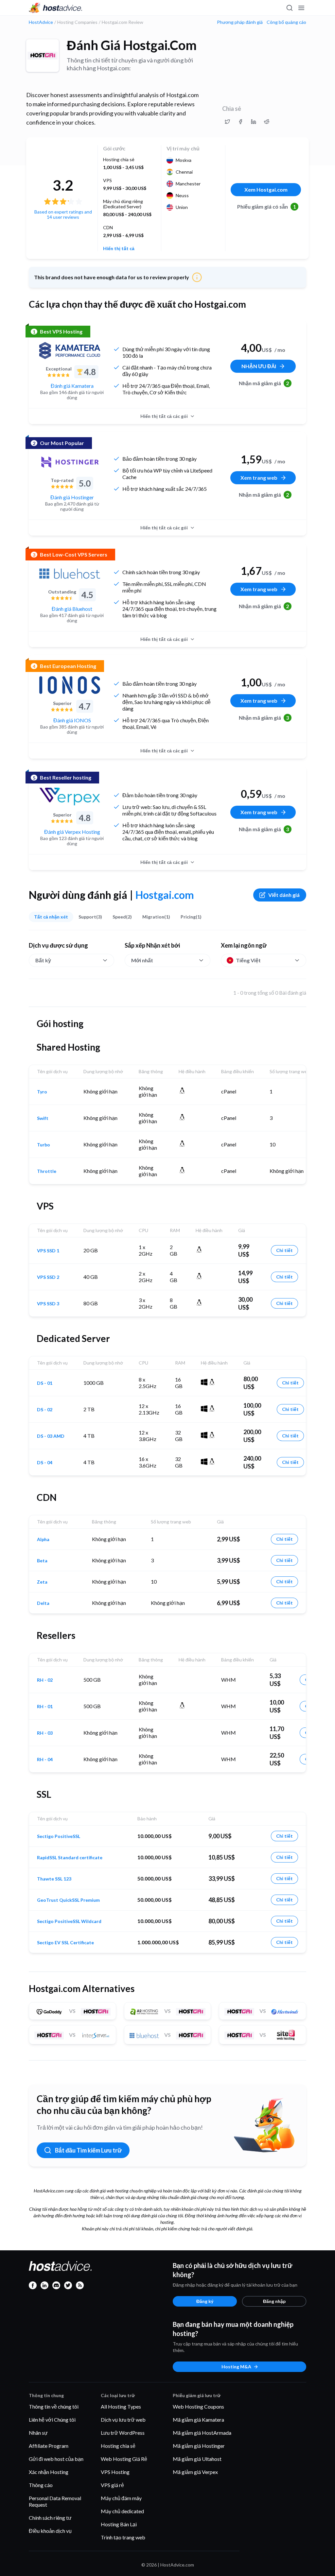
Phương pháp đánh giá (240, 22)
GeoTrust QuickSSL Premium (68, 1900)
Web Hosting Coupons (198, 2406)
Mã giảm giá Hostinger (199, 2446)
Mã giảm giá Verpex (195, 2472)
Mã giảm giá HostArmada (202, 2433)
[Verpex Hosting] (70, 797)
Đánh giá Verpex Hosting (72, 832)
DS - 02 (45, 1410)
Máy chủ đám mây (121, 2498)
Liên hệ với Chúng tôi (52, 2420)
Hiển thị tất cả (119, 249)
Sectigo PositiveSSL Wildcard (69, 1921)
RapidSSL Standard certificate (70, 1858)
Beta (42, 1561)
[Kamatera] (70, 351)
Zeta (42, 1582)
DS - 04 (45, 1463)
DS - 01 (45, 1383)
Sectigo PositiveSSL (59, 1836)
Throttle (47, 1171)
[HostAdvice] (56, 8)
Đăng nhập (274, 2301)
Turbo (44, 1145)
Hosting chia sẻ (118, 2446)
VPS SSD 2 (48, 1277)
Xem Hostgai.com (266, 189)
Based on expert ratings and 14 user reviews (63, 214)
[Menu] (301, 8)
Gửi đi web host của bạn (56, 2459)
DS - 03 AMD (51, 1436)
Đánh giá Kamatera (72, 386)
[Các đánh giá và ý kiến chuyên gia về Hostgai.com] (227, 122)
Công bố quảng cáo (286, 22)
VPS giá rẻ (112, 2485)
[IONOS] (70, 685)
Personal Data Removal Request (55, 2501)
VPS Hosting (115, 2472)
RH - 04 (45, 1760)
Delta (43, 1603)
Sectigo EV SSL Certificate (65, 1943)
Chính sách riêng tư (50, 2518)
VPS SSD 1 (48, 1251)
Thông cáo (41, 2485)
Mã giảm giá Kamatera (198, 2420)
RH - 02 (45, 1680)
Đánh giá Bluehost (72, 609)
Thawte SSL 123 (54, 1879)
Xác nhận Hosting (49, 2472)
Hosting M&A (236, 2367)
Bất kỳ (43, 960)
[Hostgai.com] (43, 56)
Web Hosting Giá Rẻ (124, 2459)
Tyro (42, 1092)
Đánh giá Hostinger (72, 497)
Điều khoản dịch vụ (50, 2531)
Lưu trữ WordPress (123, 2433)
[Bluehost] (70, 574)
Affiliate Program (49, 2446)
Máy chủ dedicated (122, 2511)
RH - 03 (45, 1733)
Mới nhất (142, 960)
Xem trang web (259, 478)
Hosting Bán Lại (119, 2524)
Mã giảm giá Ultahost (197, 2459)
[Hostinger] (70, 462)
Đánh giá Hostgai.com (132, 45)
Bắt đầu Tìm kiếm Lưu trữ (88, 2150)
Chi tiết (284, 1250)
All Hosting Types (121, 2406)
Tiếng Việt (248, 960)
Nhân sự (38, 2433)
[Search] (289, 8)
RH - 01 (45, 1707)
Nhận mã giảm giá (264, 383)
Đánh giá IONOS (72, 720)
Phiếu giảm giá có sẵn (267, 206)
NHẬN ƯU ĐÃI (259, 366)
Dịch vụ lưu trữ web (123, 2420)
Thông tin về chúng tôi (54, 2406)
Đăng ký (205, 2301)
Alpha (43, 1539)
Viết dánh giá (284, 895)
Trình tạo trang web (123, 2537)
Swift (43, 1118)
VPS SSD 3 (48, 1304)
